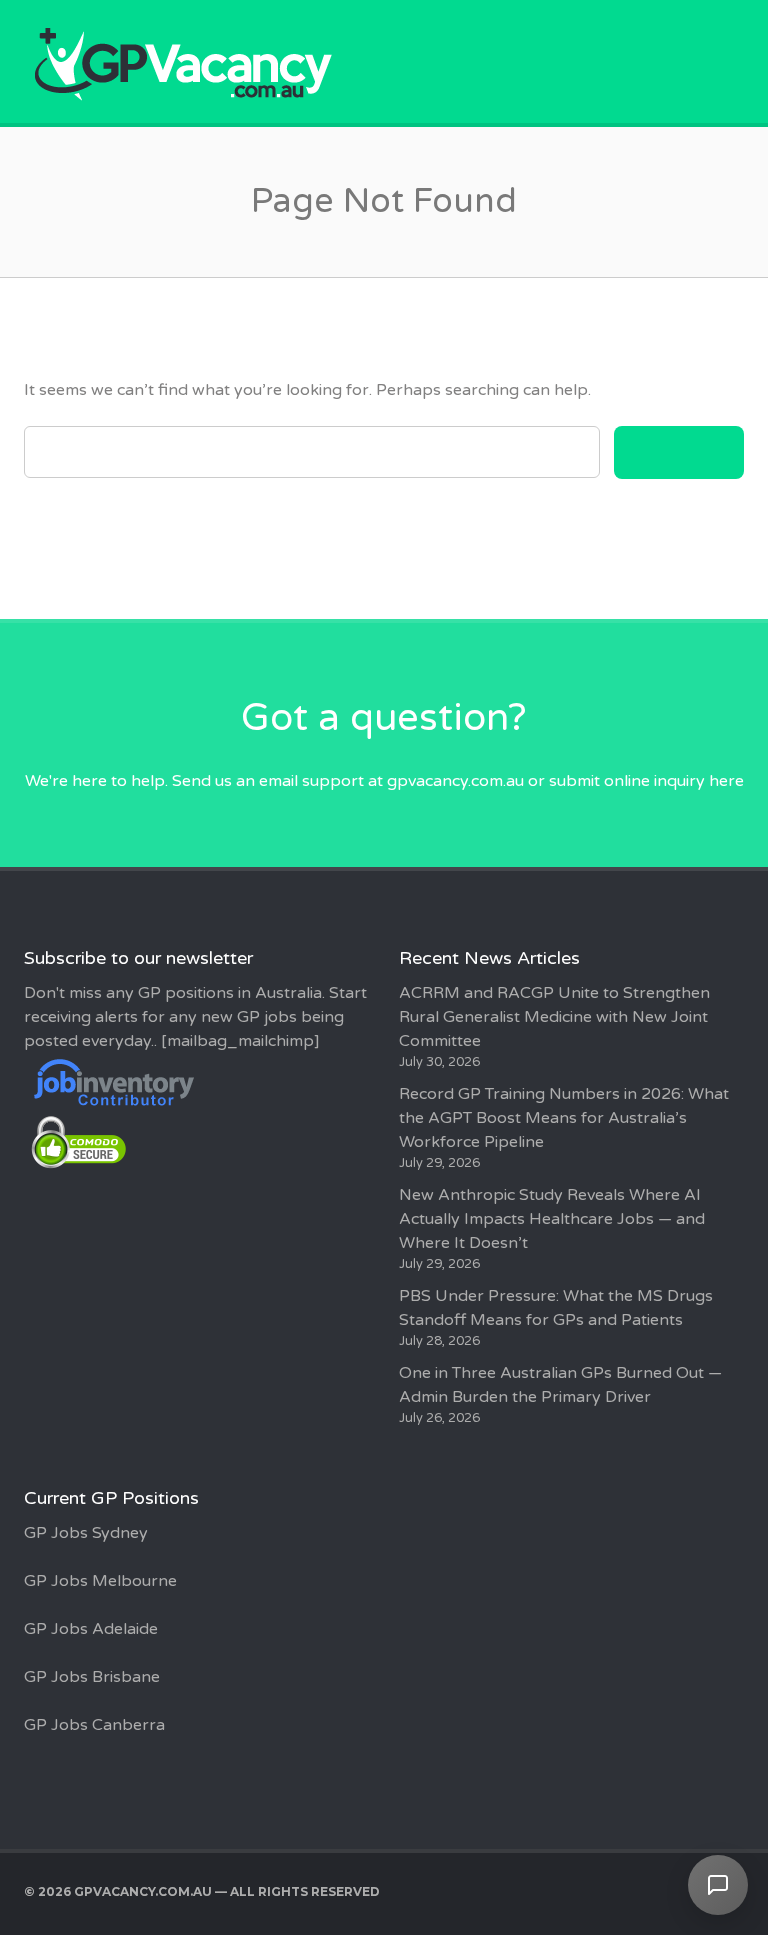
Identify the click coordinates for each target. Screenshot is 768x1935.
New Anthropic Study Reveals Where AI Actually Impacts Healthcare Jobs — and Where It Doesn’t (552, 1219)
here (726, 781)
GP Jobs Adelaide (91, 1629)
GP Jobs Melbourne (100, 1581)
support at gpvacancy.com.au (413, 781)
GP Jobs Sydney (86, 1533)
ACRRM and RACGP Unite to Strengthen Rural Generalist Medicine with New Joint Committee (554, 1017)
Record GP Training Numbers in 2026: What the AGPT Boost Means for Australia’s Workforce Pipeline (564, 1118)
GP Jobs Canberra (94, 1725)
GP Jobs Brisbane (92, 1677)
